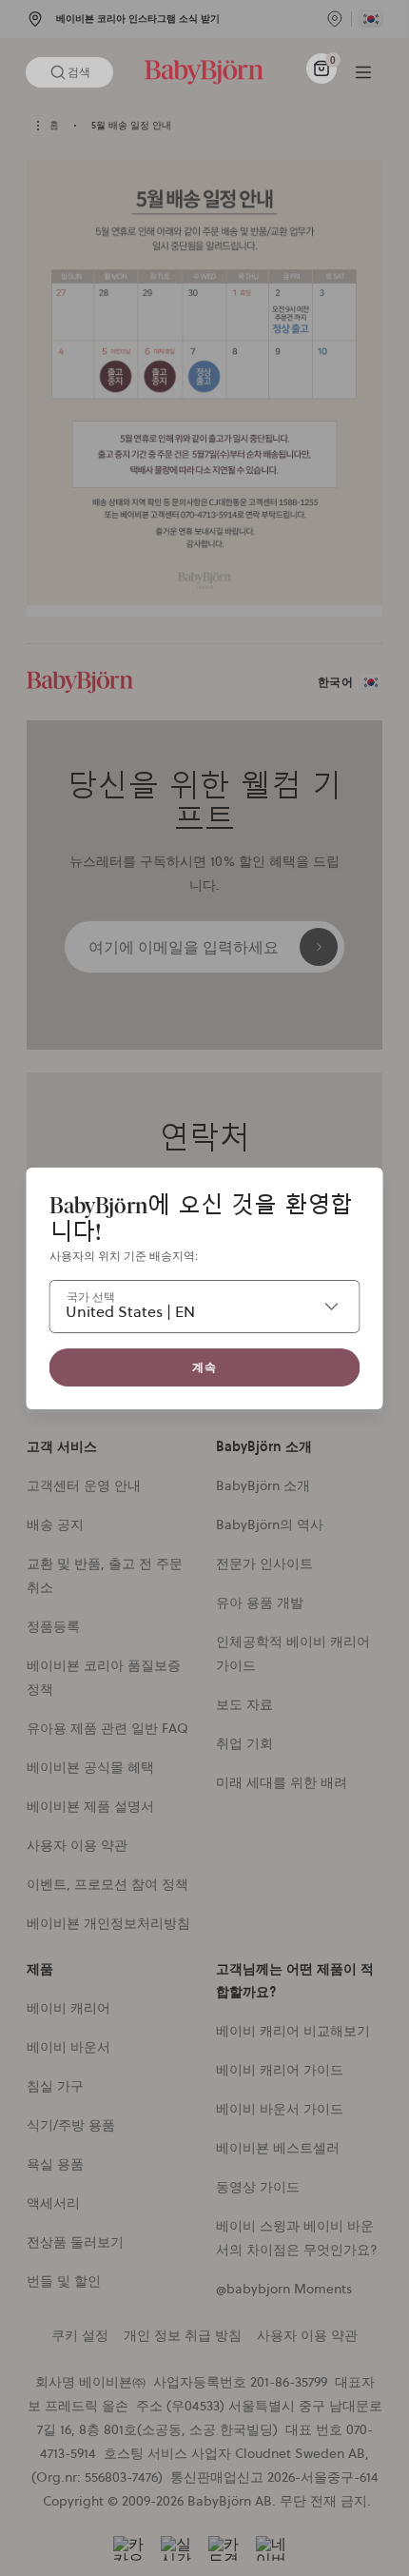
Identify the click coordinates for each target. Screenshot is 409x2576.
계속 (204, 1367)
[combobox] (205, 1307)
